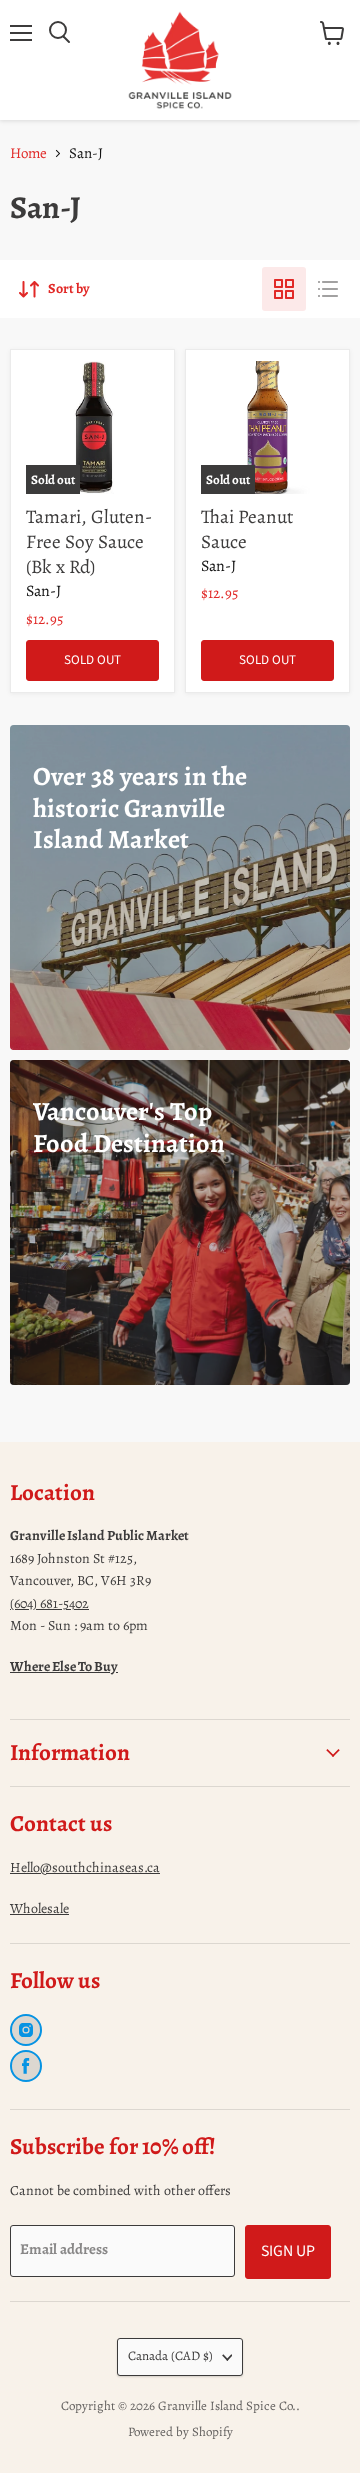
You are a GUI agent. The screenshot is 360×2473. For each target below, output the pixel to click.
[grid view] (284, 289)
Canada (170, 2356)
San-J (43, 591)
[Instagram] (26, 2030)
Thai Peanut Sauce (247, 529)
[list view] (328, 289)
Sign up (288, 2251)
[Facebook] (26, 2066)
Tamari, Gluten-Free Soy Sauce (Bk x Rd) (89, 541)
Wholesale (39, 1908)
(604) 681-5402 (49, 1603)
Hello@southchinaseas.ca (85, 1867)
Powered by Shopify (180, 2431)
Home (28, 153)
